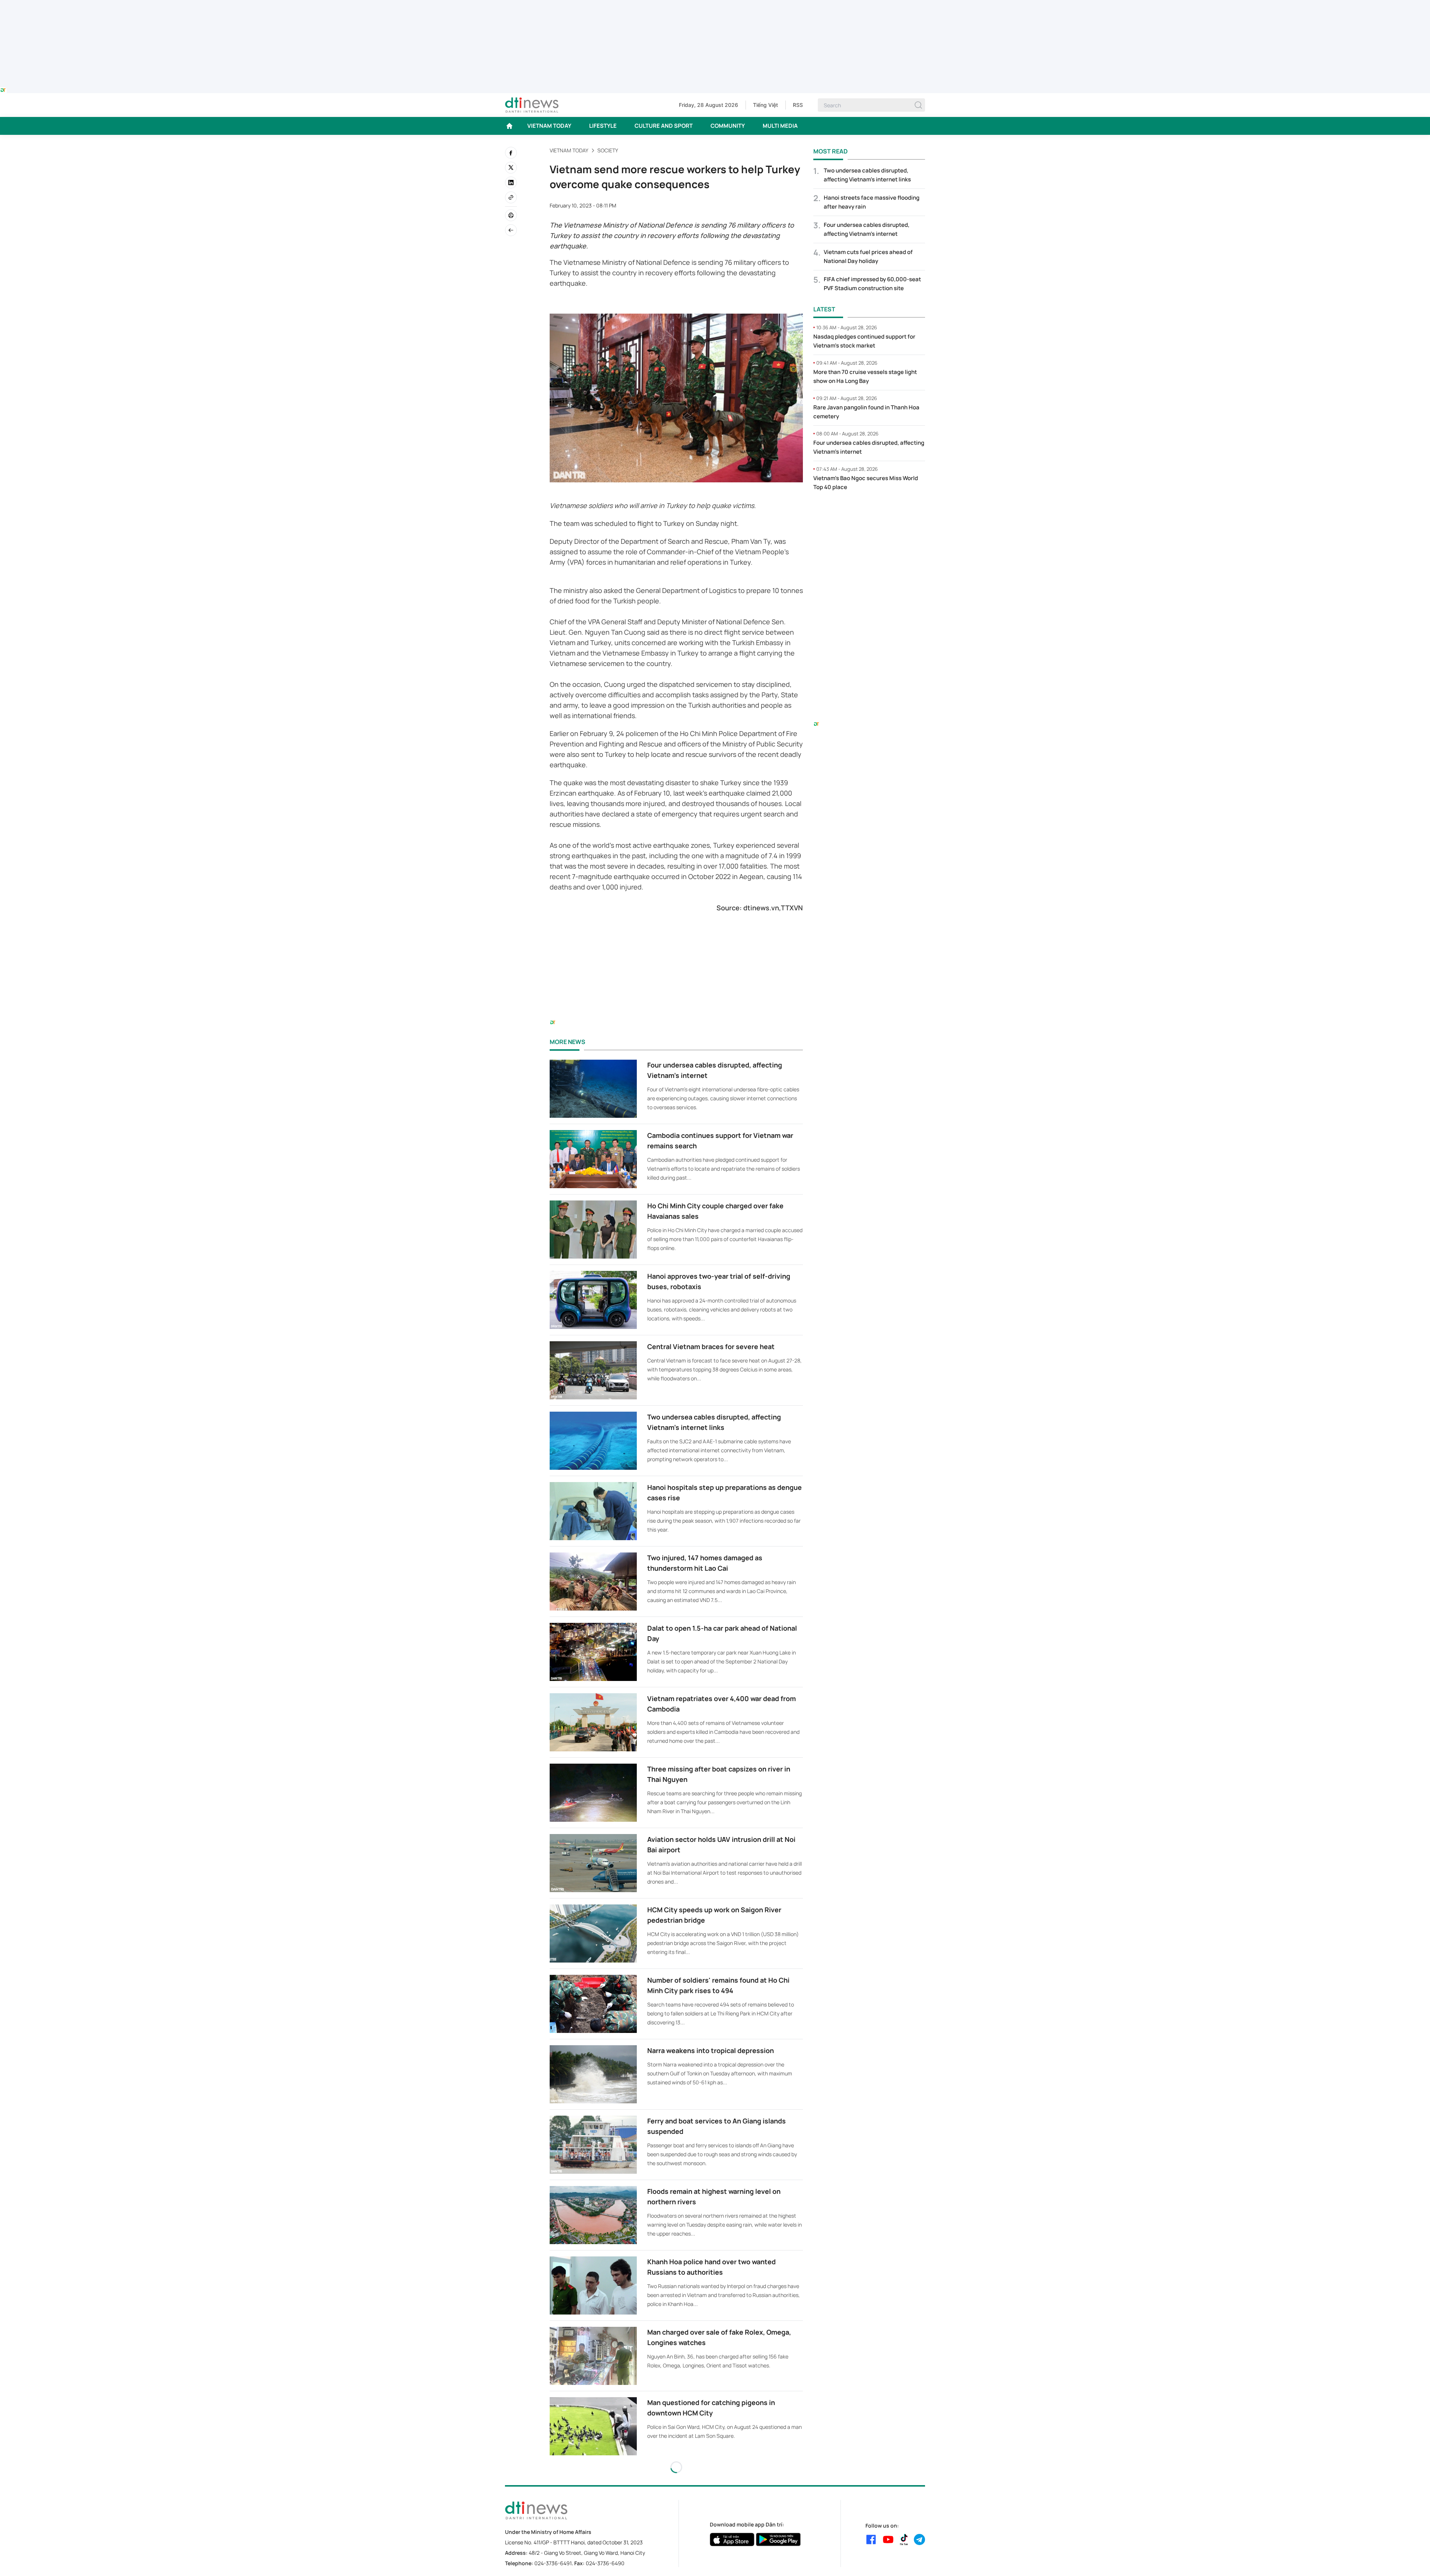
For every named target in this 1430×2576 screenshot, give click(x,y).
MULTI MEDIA (780, 126)
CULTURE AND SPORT (664, 126)
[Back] (511, 230)
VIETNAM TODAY (549, 126)
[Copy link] (511, 197)
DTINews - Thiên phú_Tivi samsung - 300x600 (869, 513)
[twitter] (511, 168)
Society (608, 150)
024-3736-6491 (553, 2563)
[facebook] (511, 153)
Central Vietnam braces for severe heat (711, 1346)
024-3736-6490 (605, 2563)
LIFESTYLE (603, 126)
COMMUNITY (728, 126)
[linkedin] (511, 183)
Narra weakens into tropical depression (711, 2050)
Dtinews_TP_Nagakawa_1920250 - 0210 (715, 4)
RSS (798, 105)
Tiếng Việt (765, 105)
